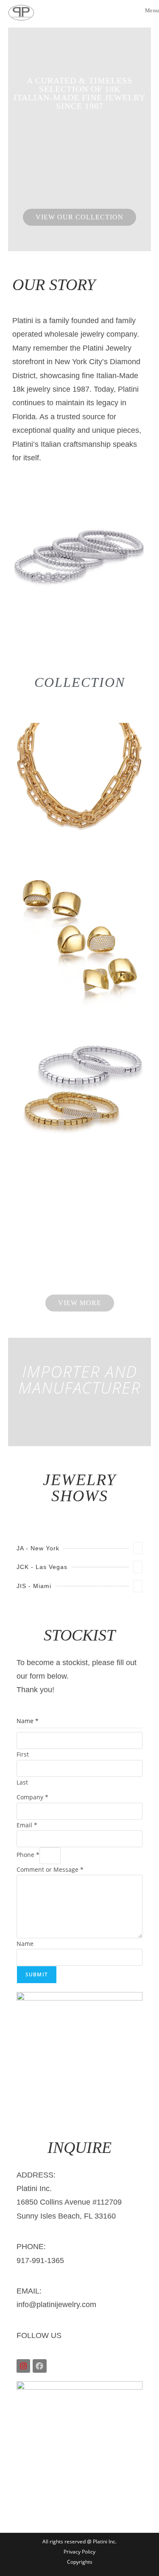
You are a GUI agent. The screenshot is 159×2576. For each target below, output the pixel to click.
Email (27, 1825)
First (23, 1754)
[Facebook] (39, 2366)
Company (32, 1797)
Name (25, 1944)
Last (22, 1782)
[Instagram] (23, 2366)
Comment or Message (50, 1869)
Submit (37, 1974)
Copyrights (80, 2562)
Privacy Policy (79, 2552)
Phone (28, 1855)
